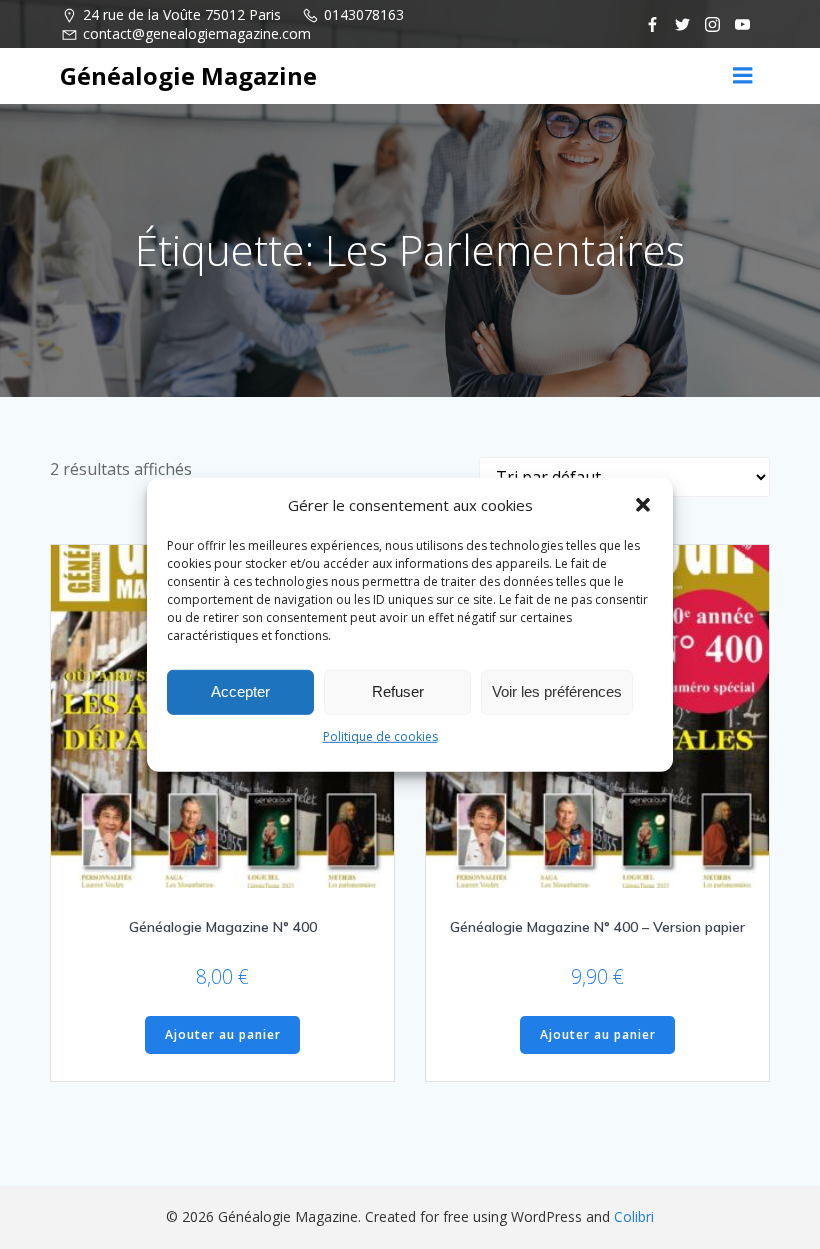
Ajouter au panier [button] (223, 1034)
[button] (643, 504)
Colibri (634, 1216)
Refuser (398, 691)
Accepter (240, 691)
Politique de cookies (380, 735)
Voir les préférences (557, 691)
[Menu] (743, 76)
